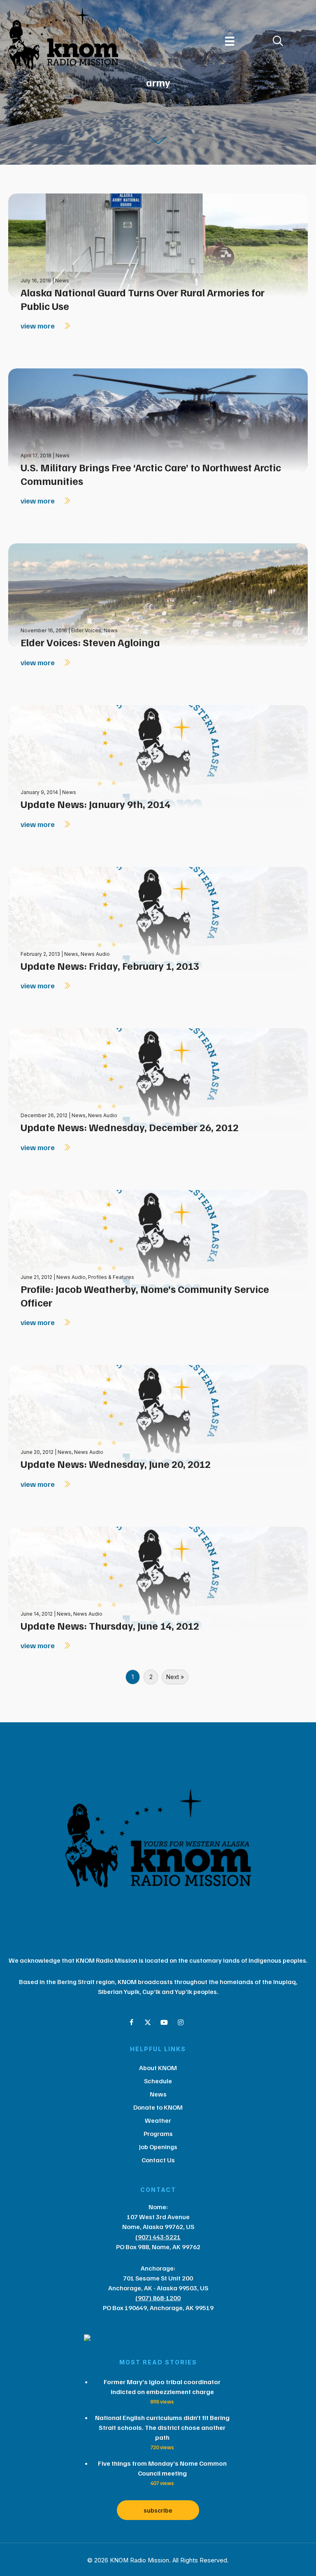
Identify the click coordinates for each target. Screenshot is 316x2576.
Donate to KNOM (158, 2107)
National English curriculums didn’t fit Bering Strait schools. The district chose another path (162, 2427)
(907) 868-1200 (158, 2298)
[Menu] (230, 41)
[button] (131, 2022)
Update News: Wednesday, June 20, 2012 (116, 1464)
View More (38, 326)
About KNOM (158, 2068)
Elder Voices (86, 630)
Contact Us (158, 2160)
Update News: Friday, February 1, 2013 (110, 966)
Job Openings (158, 2147)
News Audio (95, 954)
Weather (158, 2120)
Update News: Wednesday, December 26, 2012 (130, 1127)
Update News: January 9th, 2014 (95, 804)
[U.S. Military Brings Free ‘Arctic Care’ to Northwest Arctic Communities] (158, 419)
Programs (158, 2133)
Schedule (158, 2081)
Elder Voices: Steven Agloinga (90, 642)
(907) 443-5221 (158, 2237)
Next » (175, 1677)
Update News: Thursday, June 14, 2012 (110, 1626)
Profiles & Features (111, 1277)
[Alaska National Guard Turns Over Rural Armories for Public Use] (158, 244)
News (62, 281)
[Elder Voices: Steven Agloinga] (158, 594)
